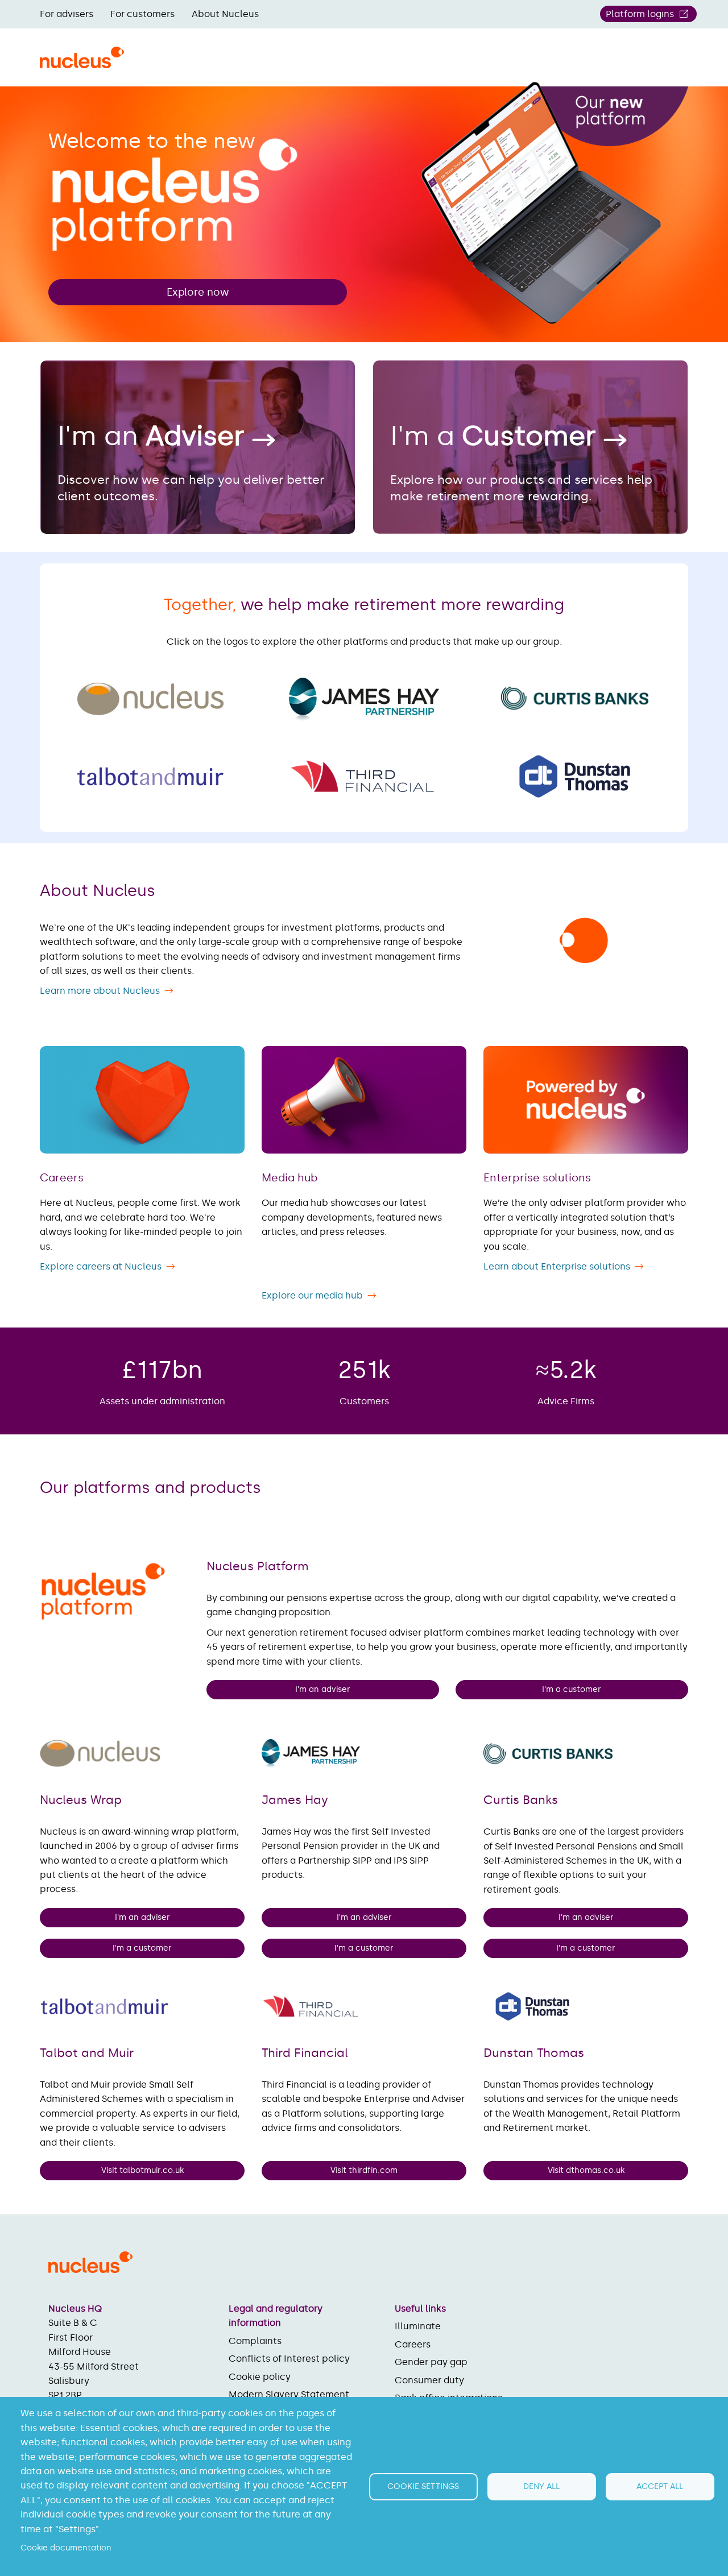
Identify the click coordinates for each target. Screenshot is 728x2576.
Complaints (255, 2341)
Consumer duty (429, 2380)
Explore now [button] (198, 292)
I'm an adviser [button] (322, 1689)
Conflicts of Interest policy (289, 2359)
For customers (142, 14)
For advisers (67, 14)
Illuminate (418, 2326)
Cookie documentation (66, 2548)
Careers (413, 2344)
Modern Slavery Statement (289, 2394)
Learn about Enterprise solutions (557, 1266)
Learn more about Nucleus (100, 991)
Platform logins (640, 14)
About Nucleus (225, 14)
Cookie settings (423, 2486)
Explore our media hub (312, 1295)
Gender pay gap (431, 2362)
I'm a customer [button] (572, 1689)
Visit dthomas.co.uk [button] (586, 2170)
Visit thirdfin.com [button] (364, 2170)
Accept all (660, 2486)
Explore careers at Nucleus (101, 1266)
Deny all (541, 2486)
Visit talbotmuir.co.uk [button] (142, 2170)
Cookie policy (260, 2377)
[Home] (82, 64)
